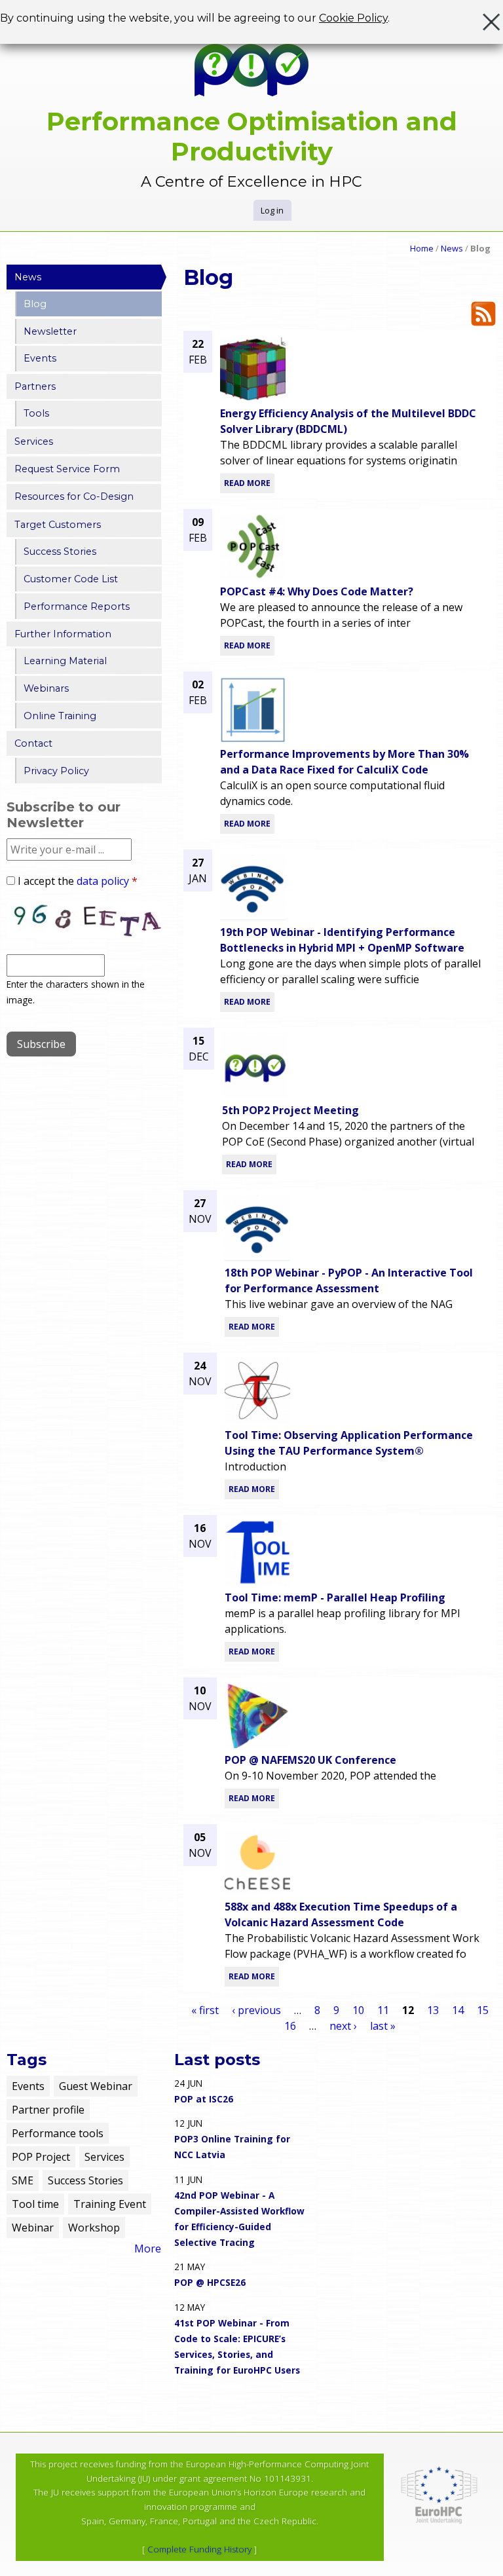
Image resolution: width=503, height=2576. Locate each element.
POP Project (41, 2157)
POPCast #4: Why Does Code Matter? (317, 591)
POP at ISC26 (204, 2099)
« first (205, 2010)
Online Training (60, 716)
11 (383, 2010)
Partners (35, 386)
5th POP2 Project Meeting (290, 1110)
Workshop (94, 2228)
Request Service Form (67, 469)
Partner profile (48, 2110)
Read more (247, 483)
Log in (272, 210)
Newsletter (50, 331)
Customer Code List (71, 579)
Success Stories (60, 551)
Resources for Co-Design (74, 496)
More (148, 2249)
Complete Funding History (199, 2549)
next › (343, 2026)
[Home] (251, 70)
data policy (103, 881)
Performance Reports (77, 607)
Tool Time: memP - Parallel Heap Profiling (335, 1597)
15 (483, 2010)
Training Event (110, 2204)
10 (358, 2010)
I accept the (78, 881)
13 (433, 2010)
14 (458, 2010)
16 (290, 2026)
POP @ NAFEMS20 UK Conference (310, 1760)
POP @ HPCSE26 (210, 2282)
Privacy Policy (56, 771)
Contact (33, 743)
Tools (36, 413)
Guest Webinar (96, 2086)
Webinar (33, 2228)
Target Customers (58, 525)
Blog (35, 304)
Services (34, 441)
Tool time (35, 2204)
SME (23, 2180)
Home (422, 248)
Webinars (46, 688)
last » (383, 2026)
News (452, 248)
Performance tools (58, 2133)
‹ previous (256, 2010)
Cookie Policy (353, 18)
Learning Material (65, 661)
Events (40, 358)
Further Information (63, 634)
